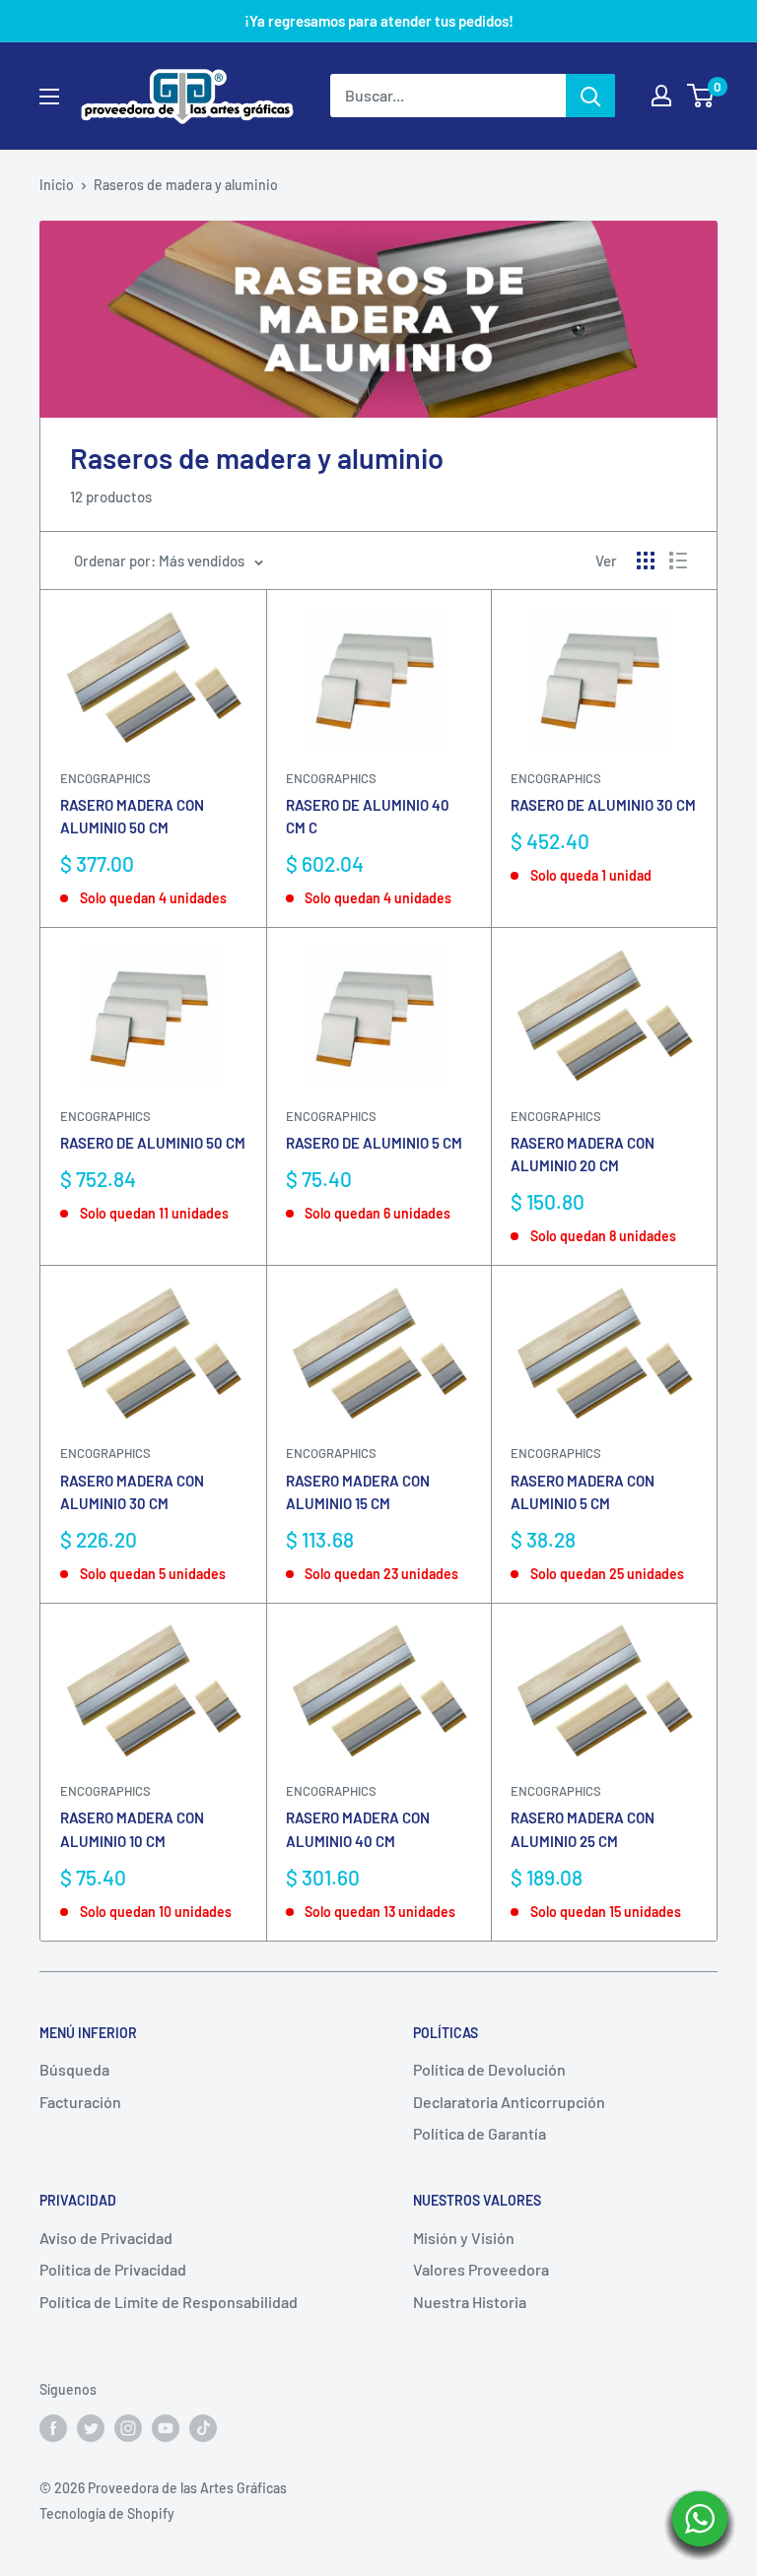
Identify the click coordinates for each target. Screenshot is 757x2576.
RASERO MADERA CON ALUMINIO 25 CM (583, 1829)
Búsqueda (74, 2069)
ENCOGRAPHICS (105, 778)
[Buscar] (590, 96)
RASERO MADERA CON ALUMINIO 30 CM (132, 1492)
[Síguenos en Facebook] (53, 2428)
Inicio (57, 185)
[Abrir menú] (49, 97)
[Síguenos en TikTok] (203, 2428)
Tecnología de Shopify (107, 2513)
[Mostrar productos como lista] (678, 561)
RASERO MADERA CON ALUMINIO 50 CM (132, 816)
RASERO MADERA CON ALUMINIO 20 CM (583, 1154)
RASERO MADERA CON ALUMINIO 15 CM (358, 1492)
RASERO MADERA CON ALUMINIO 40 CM (358, 1829)
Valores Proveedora (481, 2269)
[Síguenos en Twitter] (91, 2428)
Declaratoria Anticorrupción (509, 2102)
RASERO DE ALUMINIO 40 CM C (368, 816)
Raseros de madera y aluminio (186, 185)
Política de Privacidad (113, 2269)
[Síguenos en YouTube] (166, 2428)
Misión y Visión (464, 2238)
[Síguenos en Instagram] (128, 2428)
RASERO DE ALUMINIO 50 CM (153, 1143)
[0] (701, 96)
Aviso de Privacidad (106, 2238)
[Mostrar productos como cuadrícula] (646, 561)
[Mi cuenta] (661, 96)
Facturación (80, 2102)
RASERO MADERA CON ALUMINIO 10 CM (132, 1829)
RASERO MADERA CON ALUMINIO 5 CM (583, 1492)
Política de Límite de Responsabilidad (169, 2302)
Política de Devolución (489, 2069)
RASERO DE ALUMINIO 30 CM (603, 805)
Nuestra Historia (470, 2302)
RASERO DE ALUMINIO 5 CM (374, 1143)
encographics (105, 1453)
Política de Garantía (480, 2133)
